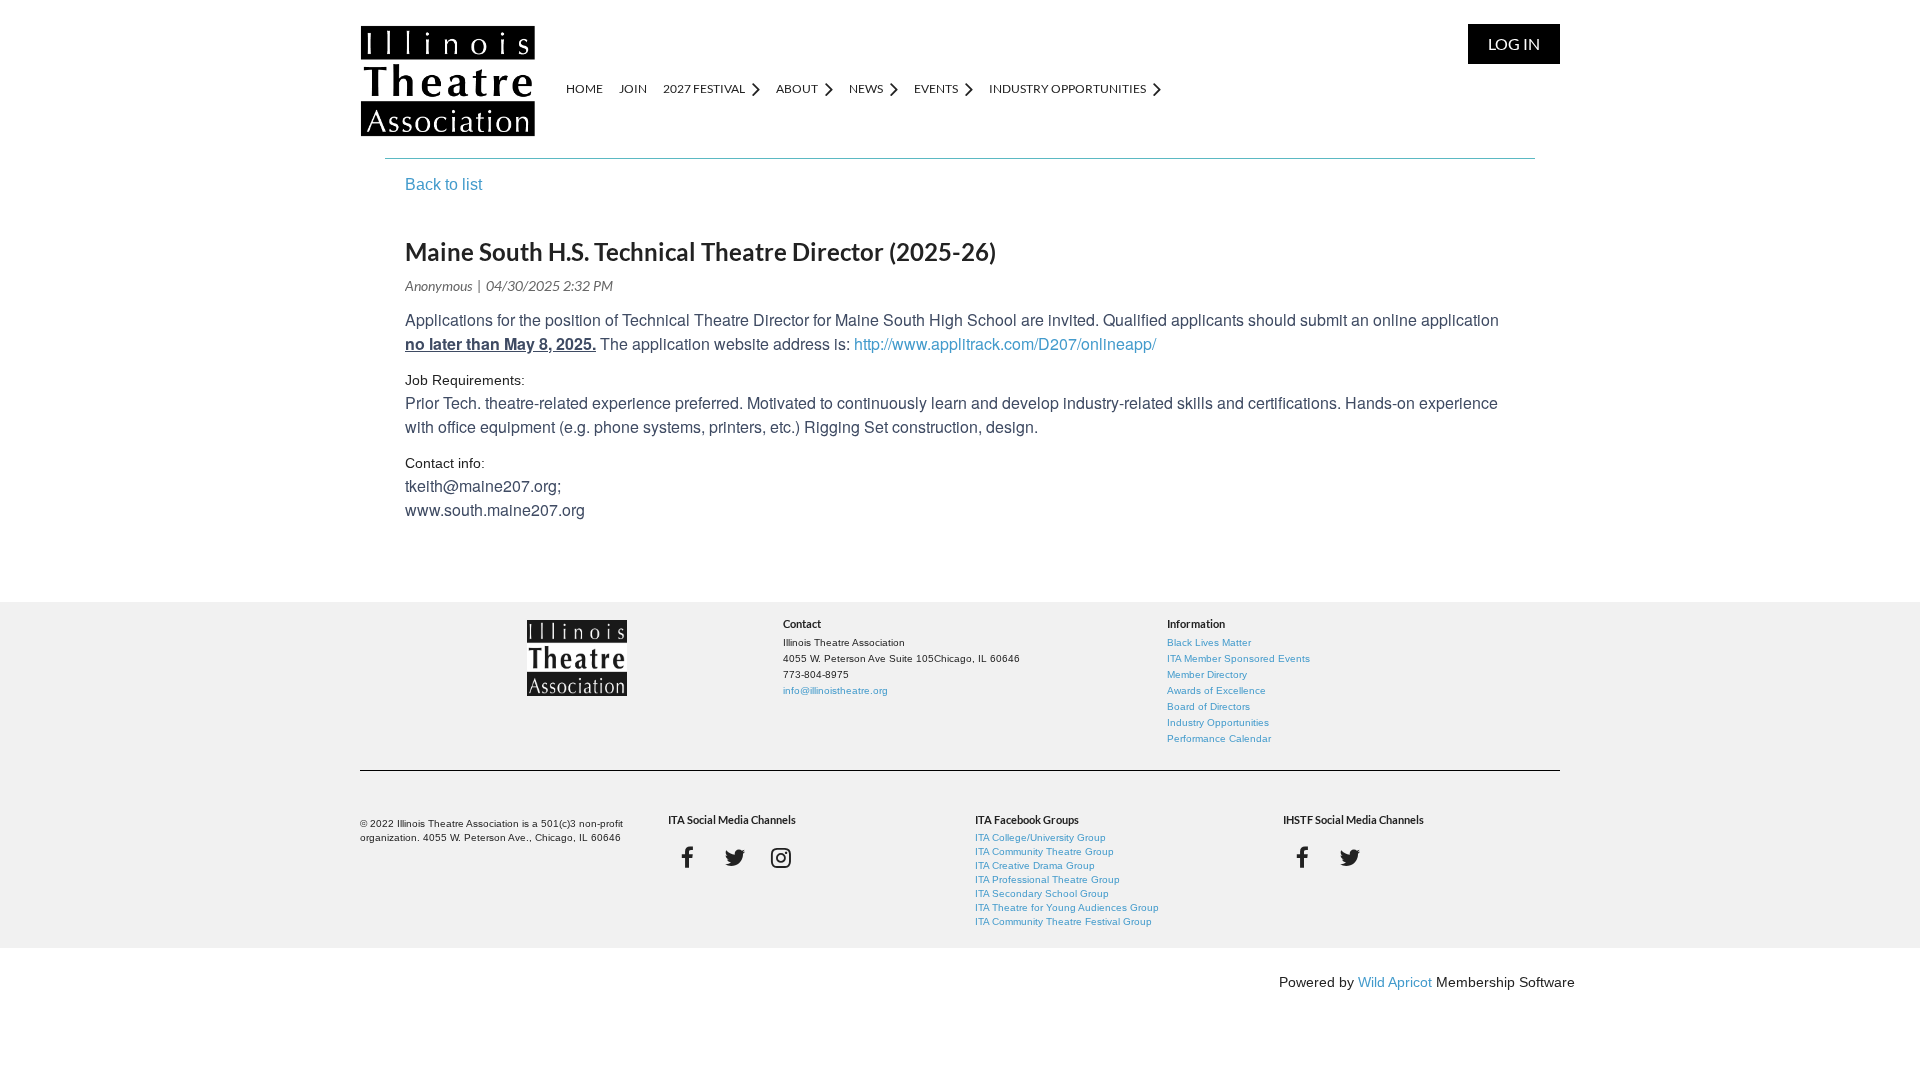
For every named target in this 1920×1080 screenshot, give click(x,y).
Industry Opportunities (1218, 722)
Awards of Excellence (1216, 690)
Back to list (443, 184)
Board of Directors (1208, 706)
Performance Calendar (1219, 738)
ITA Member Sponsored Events (1238, 658)
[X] (734, 857)
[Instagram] (781, 857)
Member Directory (1207, 674)
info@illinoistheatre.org (835, 690)
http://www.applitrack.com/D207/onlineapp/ (1005, 343)
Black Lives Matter (1209, 642)
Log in (1514, 43)
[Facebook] (687, 857)
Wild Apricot (1395, 982)
